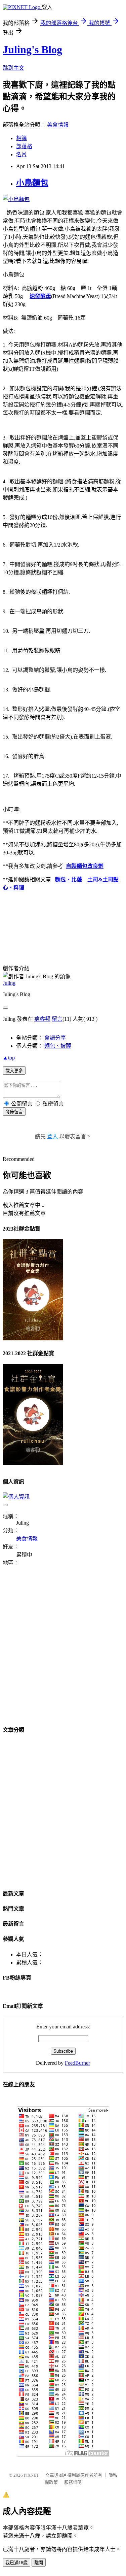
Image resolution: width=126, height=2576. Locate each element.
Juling (9, 983)
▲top (9, 1058)
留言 (57, 1019)
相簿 (22, 138)
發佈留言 (14, 1112)
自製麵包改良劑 (85, 866)
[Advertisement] (63, 1650)
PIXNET (31, 2475)
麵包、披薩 (58, 1046)
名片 (22, 154)
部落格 (24, 146)
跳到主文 (13, 68)
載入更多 (14, 1071)
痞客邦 (42, 1019)
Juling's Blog (32, 50)
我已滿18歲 (16, 2563)
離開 (39, 2563)
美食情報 (58, 125)
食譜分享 (55, 1038)
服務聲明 (73, 2482)
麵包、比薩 (69, 879)
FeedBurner (77, 2063)
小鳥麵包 (32, 183)
